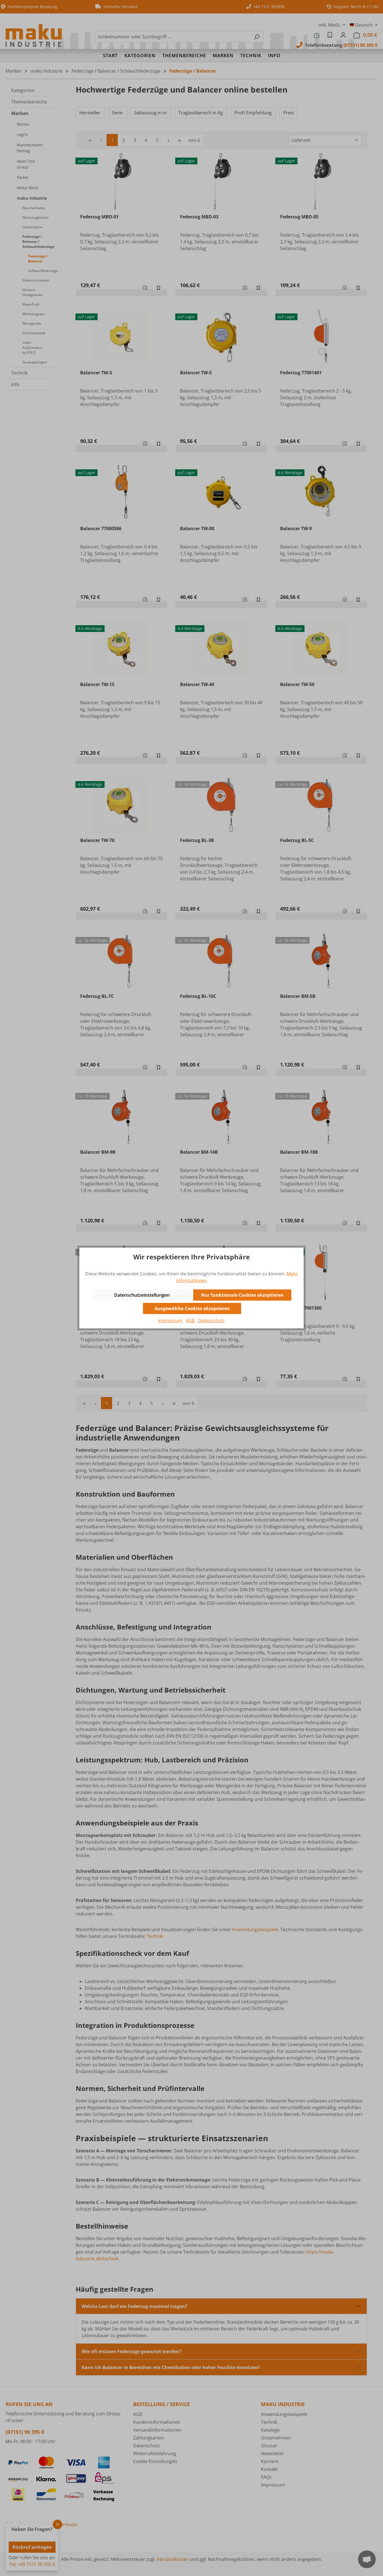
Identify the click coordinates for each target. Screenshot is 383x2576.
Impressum (171, 1321)
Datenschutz (211, 1321)
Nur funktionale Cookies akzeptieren (242, 1295)
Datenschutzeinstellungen (142, 1295)
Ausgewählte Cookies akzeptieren (192, 1308)
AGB (191, 1321)
